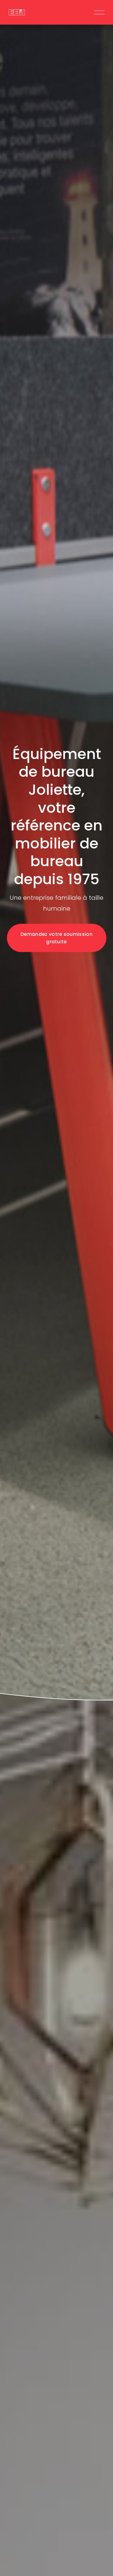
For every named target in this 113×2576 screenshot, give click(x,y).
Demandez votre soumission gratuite (56, 938)
